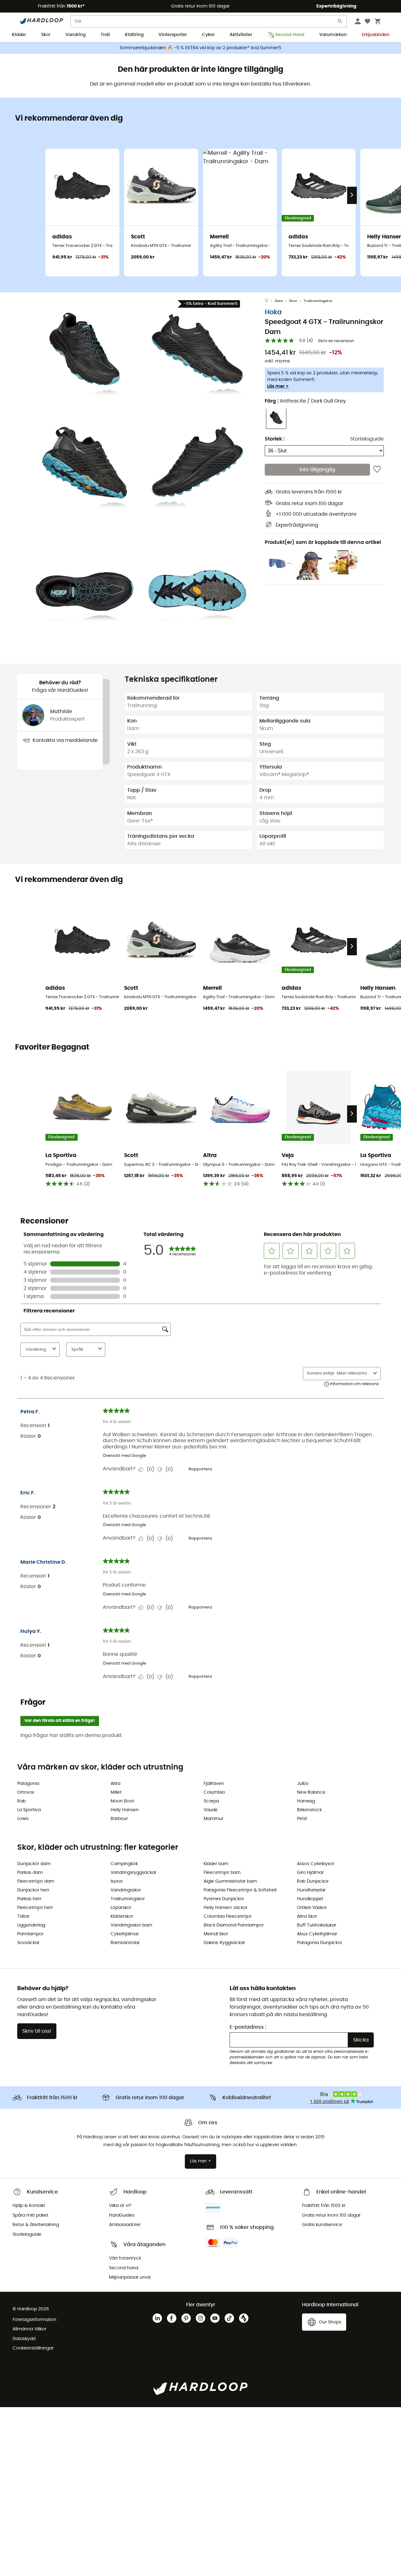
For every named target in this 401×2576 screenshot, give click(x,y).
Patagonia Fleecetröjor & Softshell (240, 1890)
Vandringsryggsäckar (133, 1873)
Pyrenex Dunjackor (224, 1899)
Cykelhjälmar (125, 1934)
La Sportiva (29, 1810)
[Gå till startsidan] (270, 301)
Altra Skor (307, 1916)
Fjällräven (214, 1784)
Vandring (76, 35)
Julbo (303, 1784)
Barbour (119, 1819)
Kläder (19, 35)
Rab (21, 1801)
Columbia (214, 1792)
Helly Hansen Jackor (226, 1908)
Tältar (23, 1916)
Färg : (305, 401)
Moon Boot (122, 1801)
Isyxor (117, 1881)
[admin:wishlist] (377, 470)
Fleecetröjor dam (36, 1881)
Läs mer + (278, 386)
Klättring (134, 35)
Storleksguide (367, 439)
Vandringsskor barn (131, 1925)
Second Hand (290, 35)
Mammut (214, 1819)
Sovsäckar (28, 1943)
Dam (279, 301)
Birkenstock (309, 1810)
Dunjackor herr (33, 1890)
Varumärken (333, 35)
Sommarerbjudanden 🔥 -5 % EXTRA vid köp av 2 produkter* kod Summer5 (200, 48)
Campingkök (124, 1864)
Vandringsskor (126, 1890)
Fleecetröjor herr (35, 1908)
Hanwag (306, 1801)
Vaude (211, 1810)
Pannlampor (30, 1934)
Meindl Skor (216, 1934)
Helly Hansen (125, 1810)
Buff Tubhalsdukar (317, 1925)
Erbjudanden (376, 35)
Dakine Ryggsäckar (224, 1943)
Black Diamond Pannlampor (234, 1925)
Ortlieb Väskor (312, 1908)
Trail (105, 35)
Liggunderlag (31, 1925)
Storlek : (275, 439)
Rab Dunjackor (313, 1881)
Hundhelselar (311, 1890)
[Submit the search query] (340, 22)
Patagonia (28, 1784)
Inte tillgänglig (317, 470)
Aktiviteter (241, 35)
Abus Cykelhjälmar (317, 1934)
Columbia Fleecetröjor (228, 1916)
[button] (85, 353)
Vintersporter (173, 35)
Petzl (302, 1819)
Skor (46, 35)
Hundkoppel (310, 1899)
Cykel (208, 35)
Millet (116, 1792)
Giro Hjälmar (310, 1873)
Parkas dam (30, 1873)
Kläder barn (216, 1864)
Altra (115, 1784)
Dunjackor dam (34, 1864)
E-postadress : (248, 2027)
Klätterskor (122, 1916)
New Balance (311, 1792)
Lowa (23, 1819)
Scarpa (211, 1801)
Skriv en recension (336, 341)
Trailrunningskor (318, 301)
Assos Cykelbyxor (316, 1864)
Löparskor (121, 1908)
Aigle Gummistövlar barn (230, 1881)
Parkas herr (29, 1899)
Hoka (273, 312)
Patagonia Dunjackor (320, 1943)
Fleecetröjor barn (222, 1873)
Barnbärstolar (125, 1943)
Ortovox (26, 1792)
